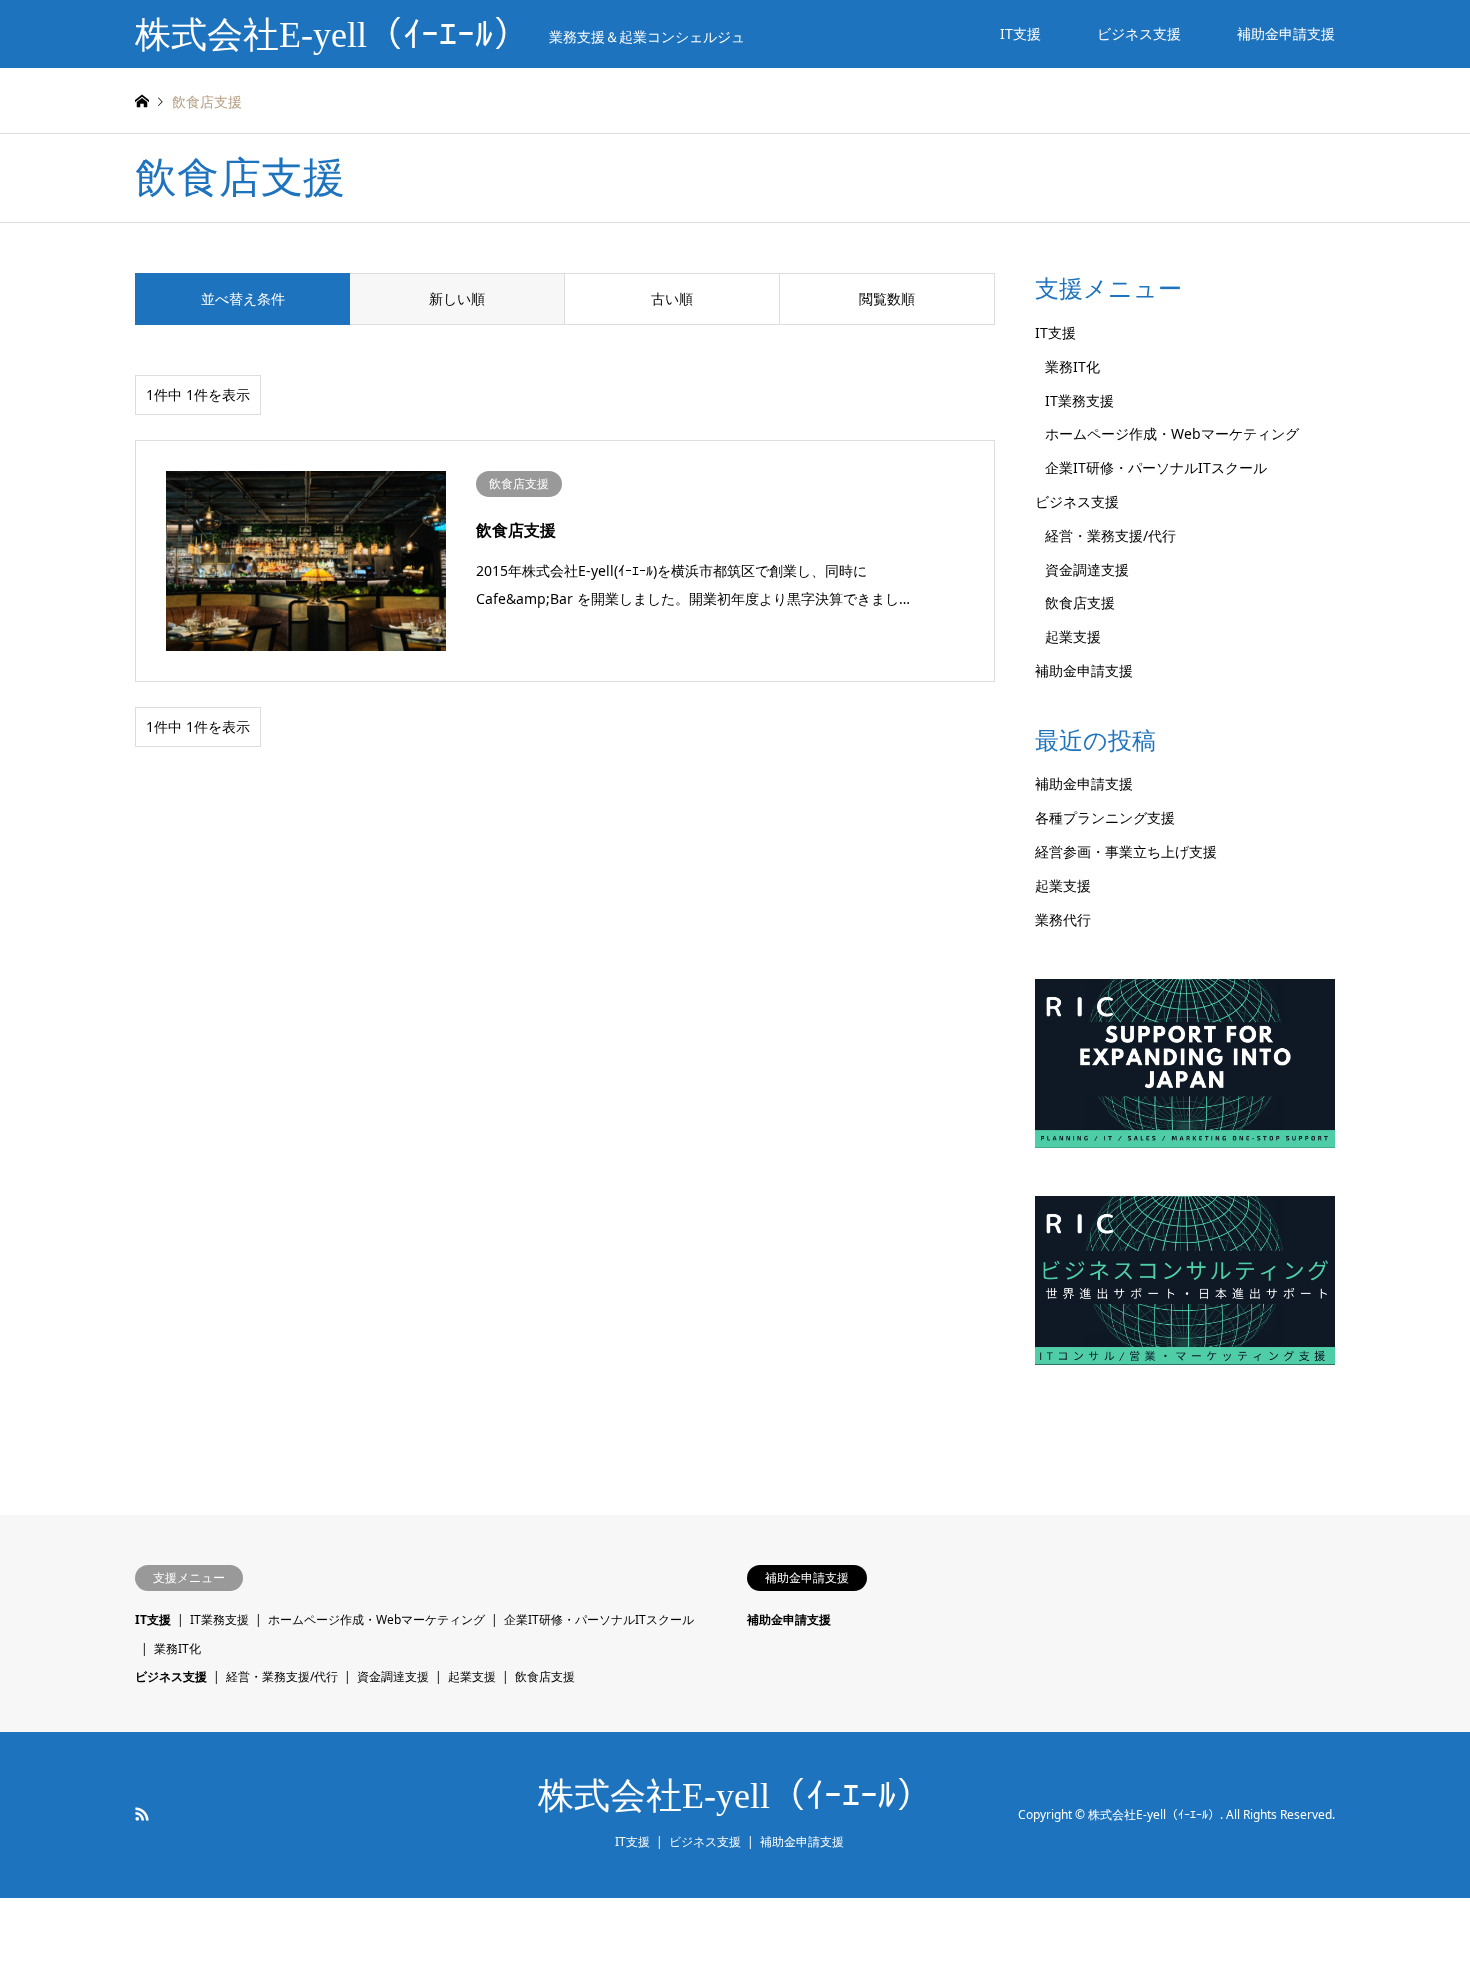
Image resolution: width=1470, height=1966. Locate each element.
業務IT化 (1072, 366)
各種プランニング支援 (1105, 817)
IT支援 (1020, 33)
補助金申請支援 (1286, 33)
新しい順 (457, 298)
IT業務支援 (1079, 400)
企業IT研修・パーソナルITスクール (1156, 467)
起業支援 (1073, 636)
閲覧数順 (887, 298)
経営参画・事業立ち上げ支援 (1126, 851)
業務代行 (1063, 919)
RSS (142, 1814)
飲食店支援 (1080, 602)
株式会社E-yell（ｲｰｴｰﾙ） (735, 1796)
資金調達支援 (1087, 569)
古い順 (672, 298)
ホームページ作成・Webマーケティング (1172, 433)
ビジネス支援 (1139, 33)
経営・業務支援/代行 (1110, 535)
